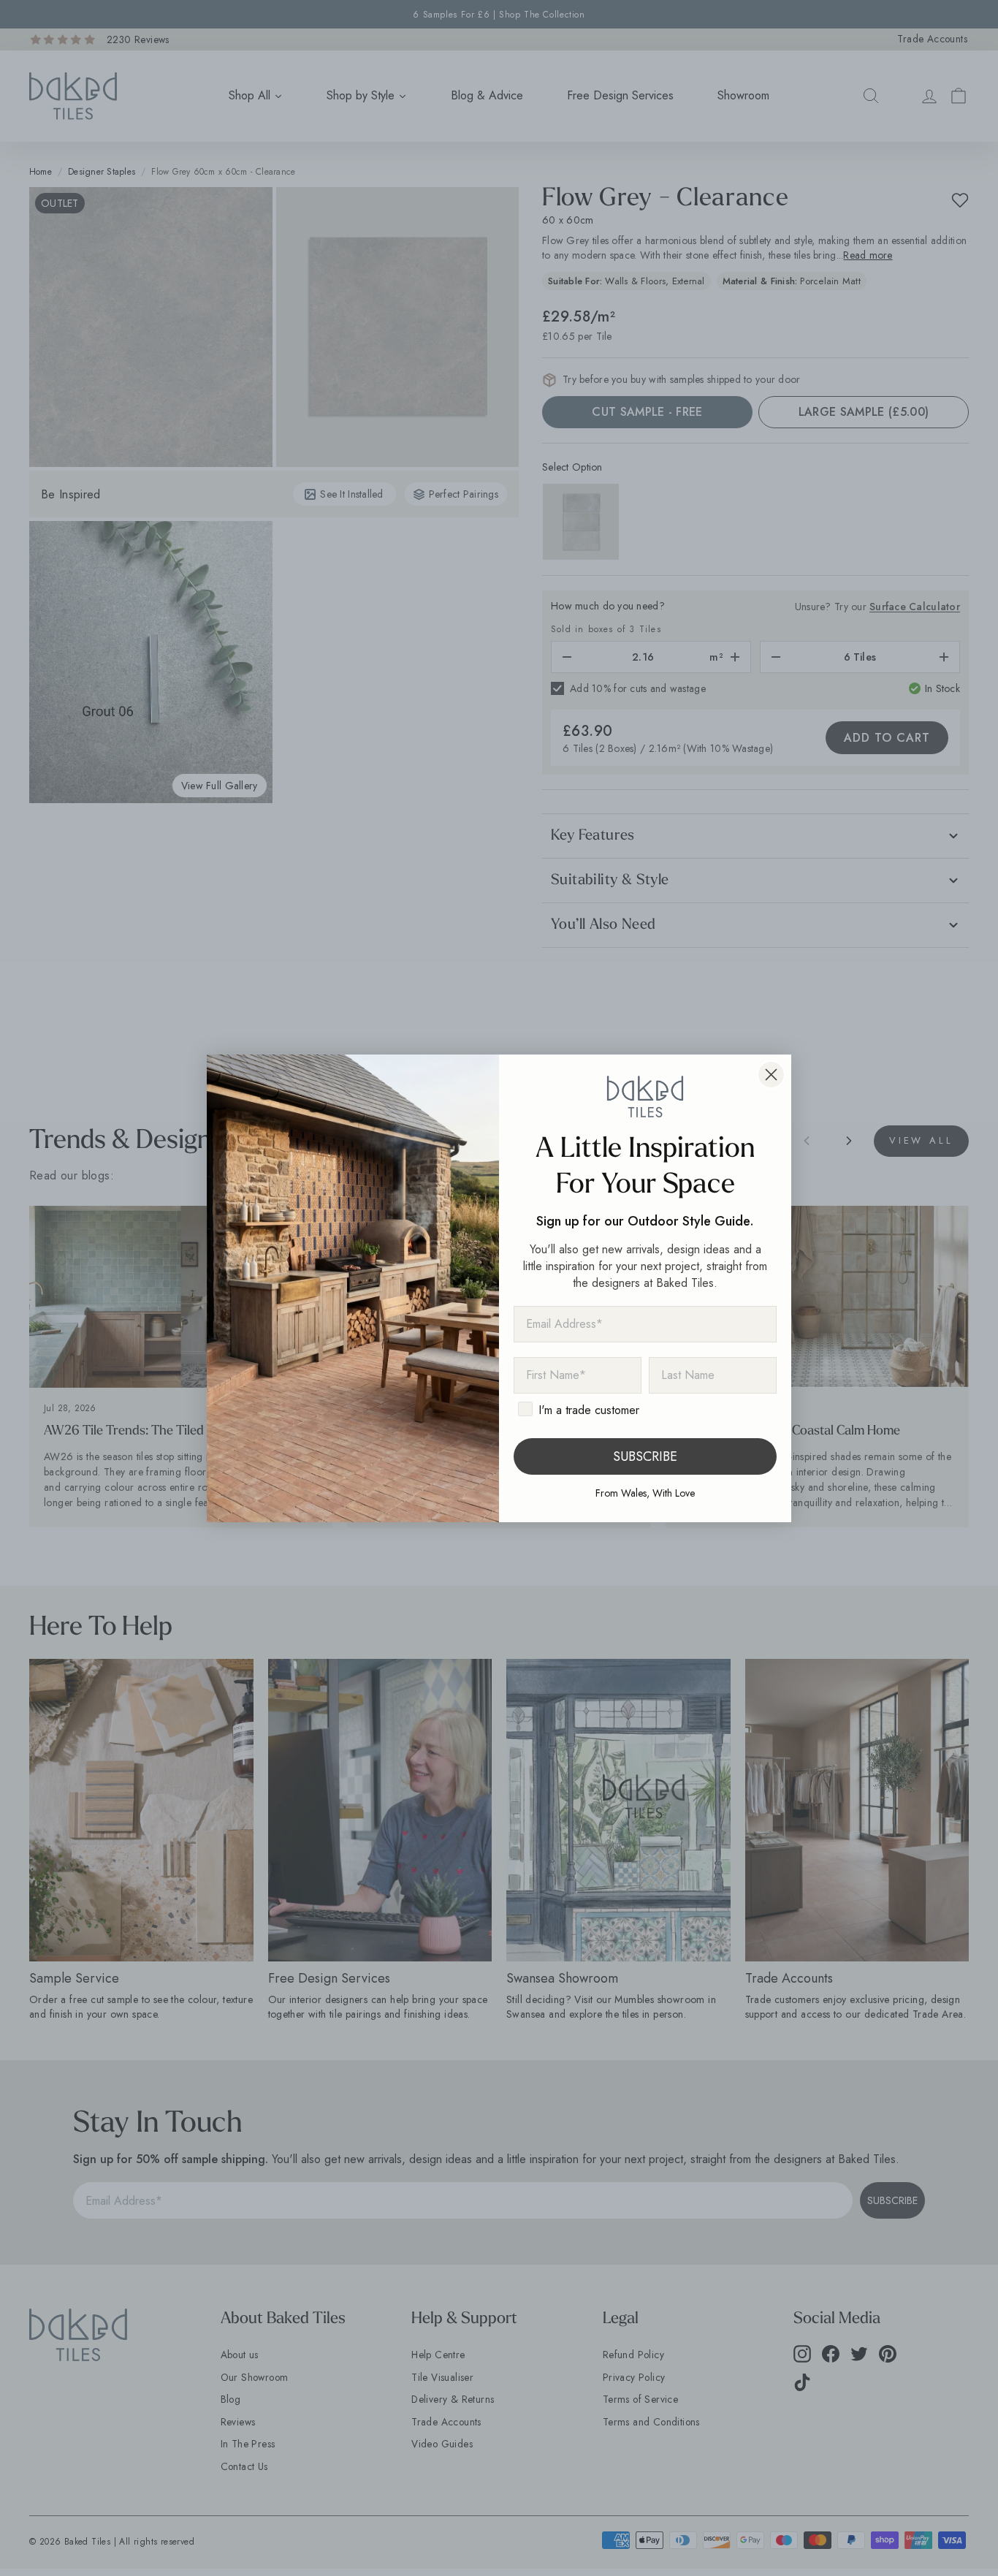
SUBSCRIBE (645, 1456)
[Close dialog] (771, 1075)
